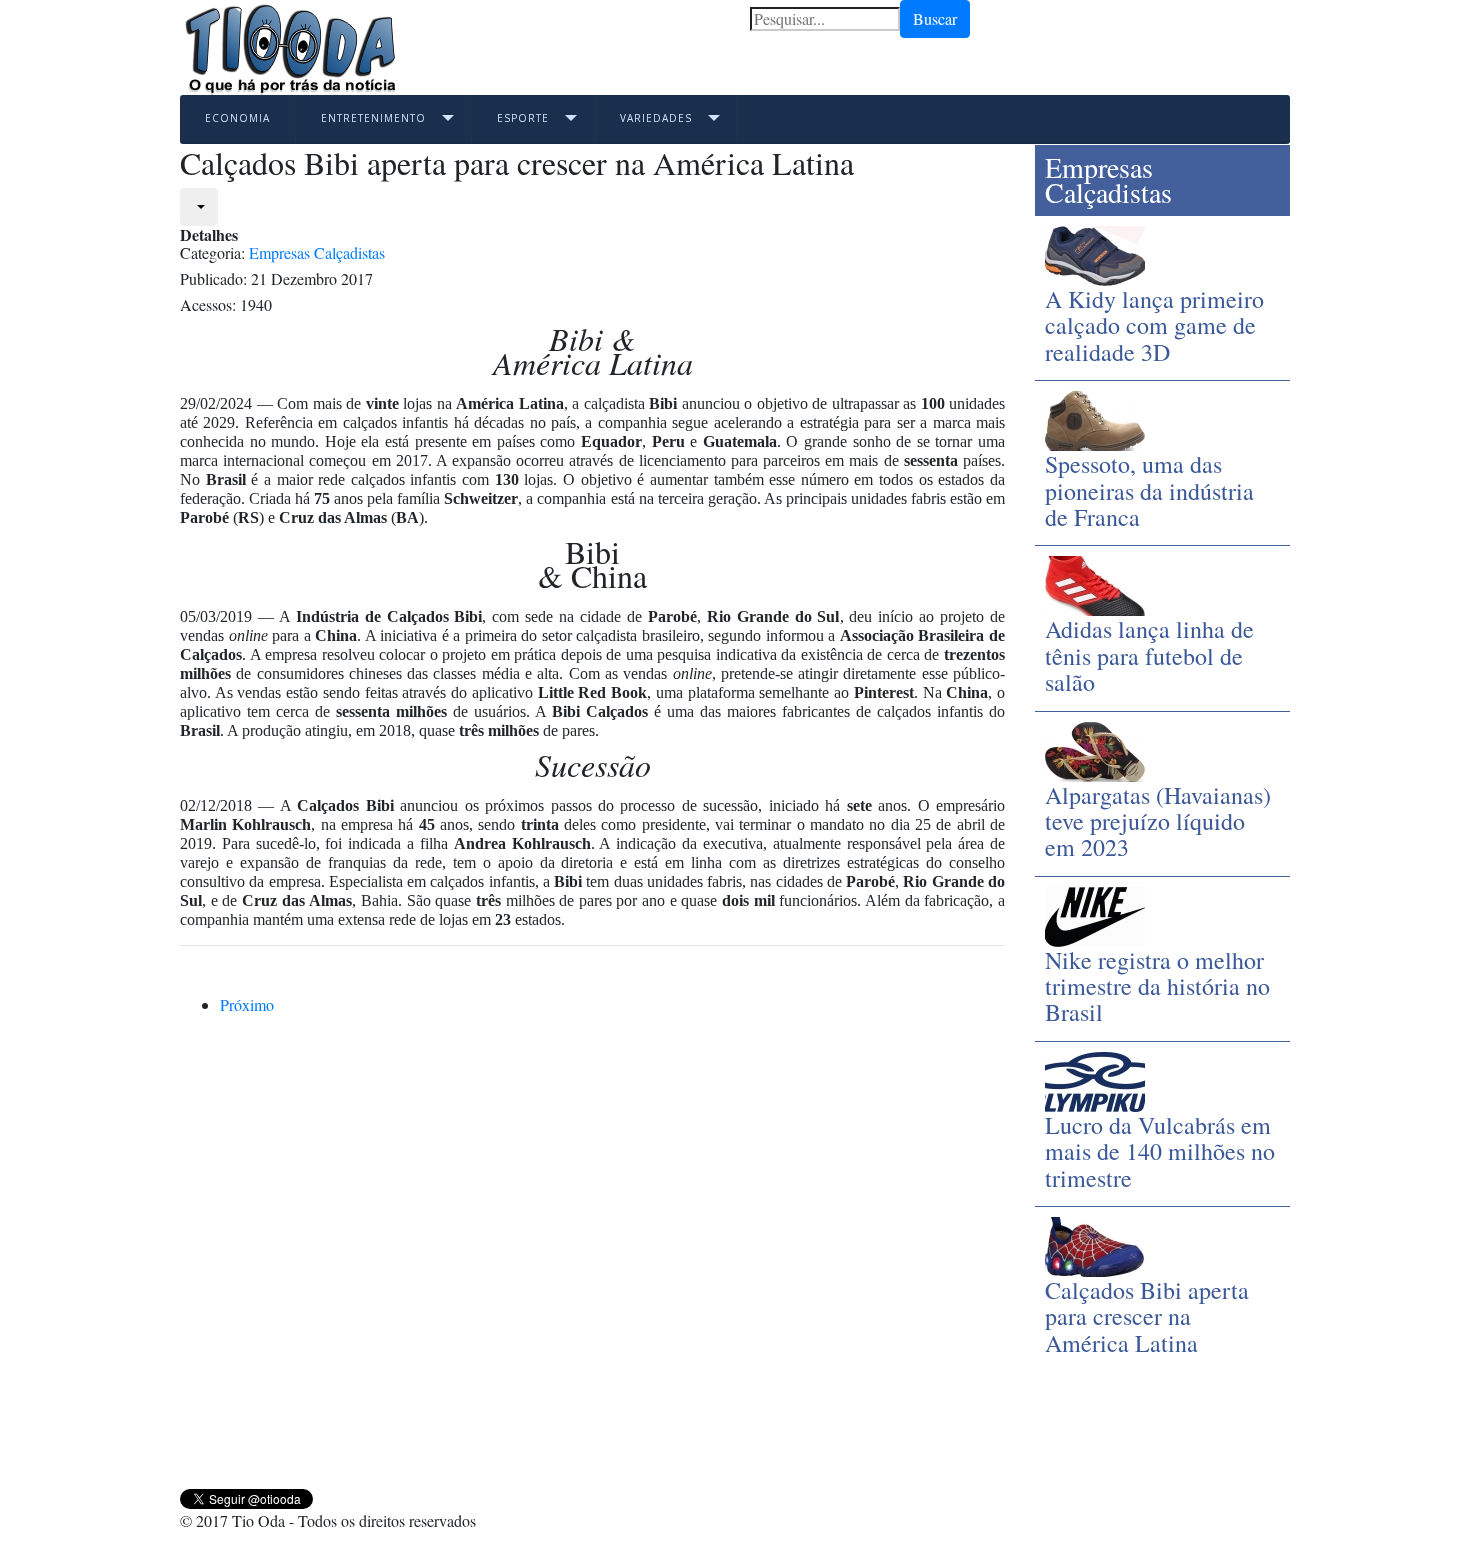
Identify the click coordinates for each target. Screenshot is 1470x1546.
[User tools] (199, 207)
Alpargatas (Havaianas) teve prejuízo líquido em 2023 (1158, 821)
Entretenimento (373, 118)
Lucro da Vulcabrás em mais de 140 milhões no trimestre (1160, 1151)
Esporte (523, 118)
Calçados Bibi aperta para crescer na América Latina (1147, 1316)
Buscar (935, 18)
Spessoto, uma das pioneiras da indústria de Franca (1149, 490)
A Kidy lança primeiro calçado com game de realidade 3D (1154, 325)
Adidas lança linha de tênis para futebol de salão (1149, 655)
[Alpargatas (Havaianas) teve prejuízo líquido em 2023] (1095, 748)
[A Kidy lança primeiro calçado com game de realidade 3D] (1095, 253)
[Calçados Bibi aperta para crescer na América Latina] (1095, 1244)
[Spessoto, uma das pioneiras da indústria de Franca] (1095, 418)
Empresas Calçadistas (317, 252)
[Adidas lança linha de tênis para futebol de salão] (1095, 583)
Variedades (656, 118)
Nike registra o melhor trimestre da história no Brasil (1157, 986)
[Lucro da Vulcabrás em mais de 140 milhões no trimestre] (1095, 1078)
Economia (237, 118)
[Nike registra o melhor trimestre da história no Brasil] (1095, 913)
